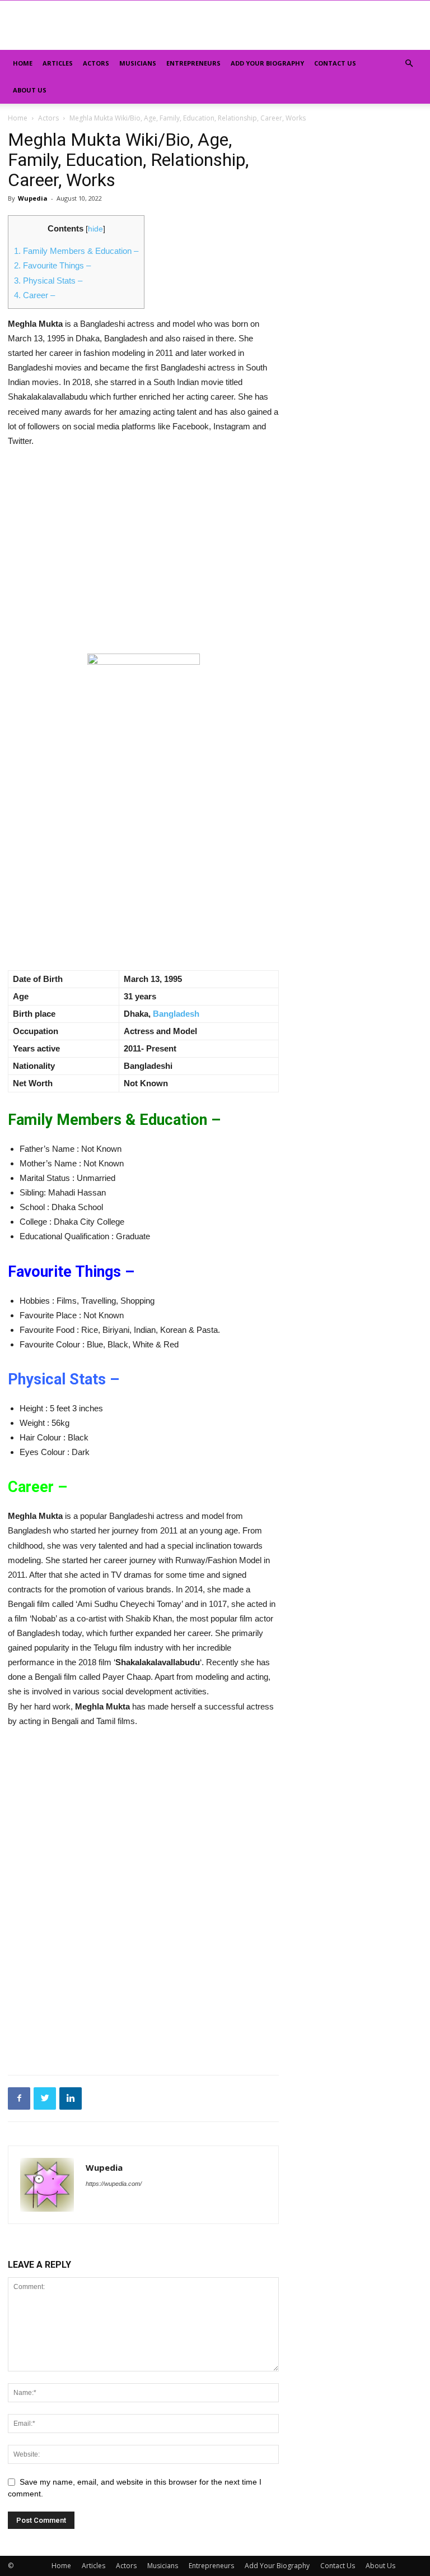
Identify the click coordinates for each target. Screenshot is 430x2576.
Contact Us (335, 63)
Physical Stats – (48, 281)
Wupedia (33, 198)
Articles (58, 63)
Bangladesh (176, 1014)
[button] (409, 64)
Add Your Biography (267, 63)
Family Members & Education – (76, 251)
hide (95, 229)
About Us (30, 90)
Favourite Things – (52, 265)
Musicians (138, 63)
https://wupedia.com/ (114, 2184)
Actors (96, 63)
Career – (34, 295)
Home (23, 63)
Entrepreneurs (193, 63)
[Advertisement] (143, 541)
